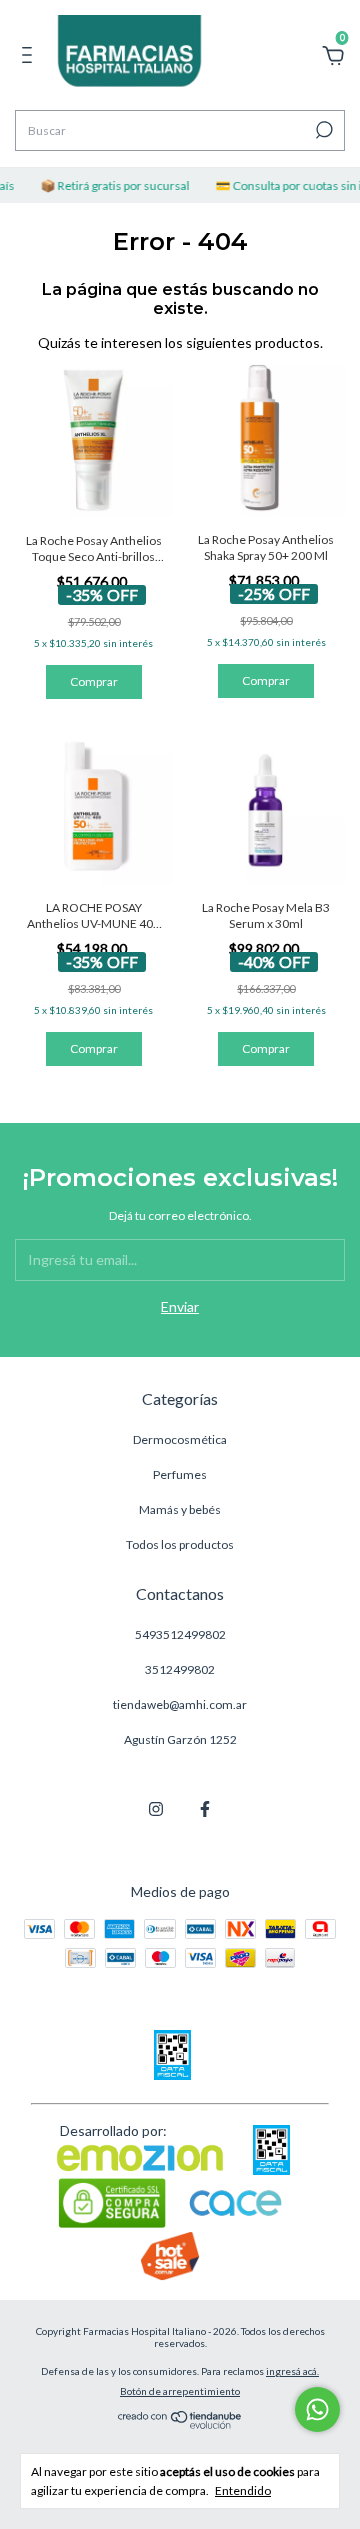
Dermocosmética (180, 1439)
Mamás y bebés (180, 1509)
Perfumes (180, 1474)
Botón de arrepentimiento (180, 2391)
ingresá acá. (292, 2371)
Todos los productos (180, 1544)
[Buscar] (322, 130)
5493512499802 (180, 1634)
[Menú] (30, 57)
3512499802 (180, 1669)
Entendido (243, 2490)
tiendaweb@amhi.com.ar (180, 1704)
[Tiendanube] (180, 2423)
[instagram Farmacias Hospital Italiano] (156, 1809)
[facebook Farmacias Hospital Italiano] (205, 1809)
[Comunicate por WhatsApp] (317, 2409)
